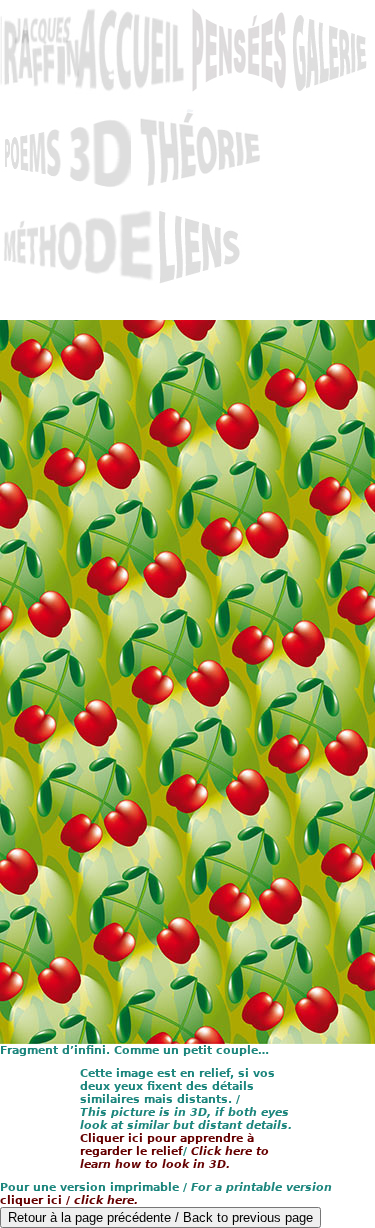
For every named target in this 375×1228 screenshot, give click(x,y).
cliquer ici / (69, 1200)
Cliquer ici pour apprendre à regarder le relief (167, 1145)
